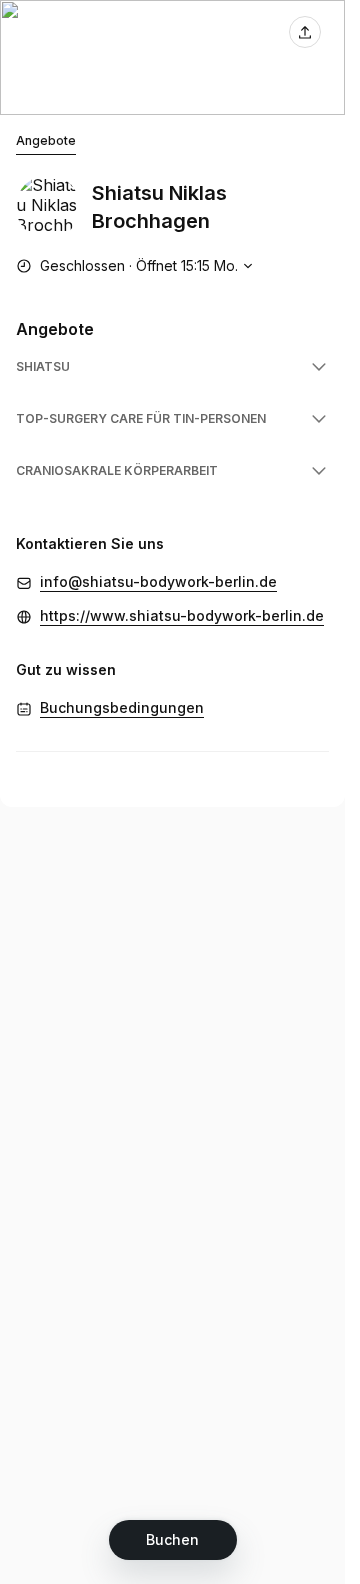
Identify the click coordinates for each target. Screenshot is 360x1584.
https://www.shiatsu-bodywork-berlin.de (182, 615)
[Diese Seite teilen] (305, 32)
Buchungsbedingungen (122, 707)
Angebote (46, 140)
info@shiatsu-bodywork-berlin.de (158, 581)
